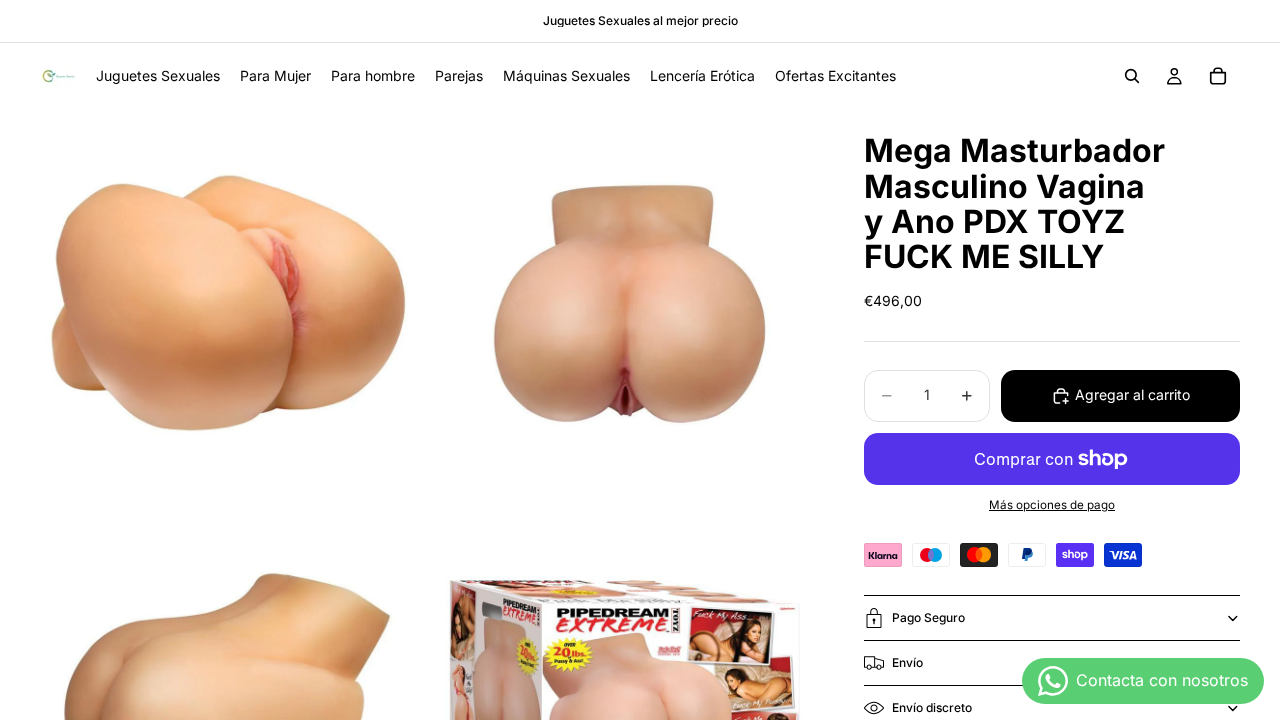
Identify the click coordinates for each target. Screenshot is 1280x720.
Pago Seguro (928, 617)
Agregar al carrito (1132, 394)
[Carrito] (1218, 76)
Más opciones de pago (1052, 505)
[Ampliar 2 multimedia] (623, 302)
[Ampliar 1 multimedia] (233, 302)
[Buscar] (1132, 76)
